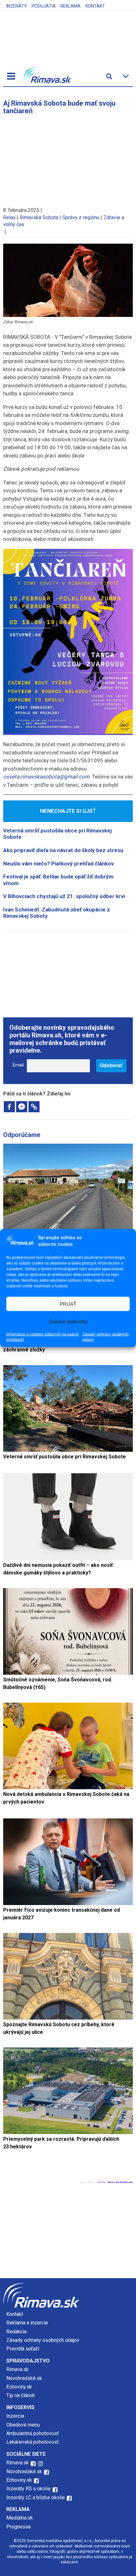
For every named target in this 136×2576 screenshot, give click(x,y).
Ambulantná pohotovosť (33, 2433)
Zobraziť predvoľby (68, 1321)
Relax (9, 217)
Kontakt (95, 6)
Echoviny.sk (19, 2387)
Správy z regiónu (81, 217)
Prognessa (19, 2527)
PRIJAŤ (68, 1304)
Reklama (71, 6)
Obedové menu (23, 2425)
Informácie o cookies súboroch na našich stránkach (43, 1337)
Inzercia (15, 2416)
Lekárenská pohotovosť (33, 2442)
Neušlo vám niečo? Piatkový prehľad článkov (59, 864)
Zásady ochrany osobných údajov (105, 1337)
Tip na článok (21, 2395)
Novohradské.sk (24, 2378)
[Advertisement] (68, 158)
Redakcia (16, 2332)
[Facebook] (9, 1107)
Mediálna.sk (20, 2518)
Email (18, 1065)
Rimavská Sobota (39, 217)
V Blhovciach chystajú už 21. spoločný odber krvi (64, 896)
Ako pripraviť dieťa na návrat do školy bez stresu (63, 850)
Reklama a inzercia (27, 2323)
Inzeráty (17, 6)
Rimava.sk (18, 2369)
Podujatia (44, 6)
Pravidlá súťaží (23, 2349)
